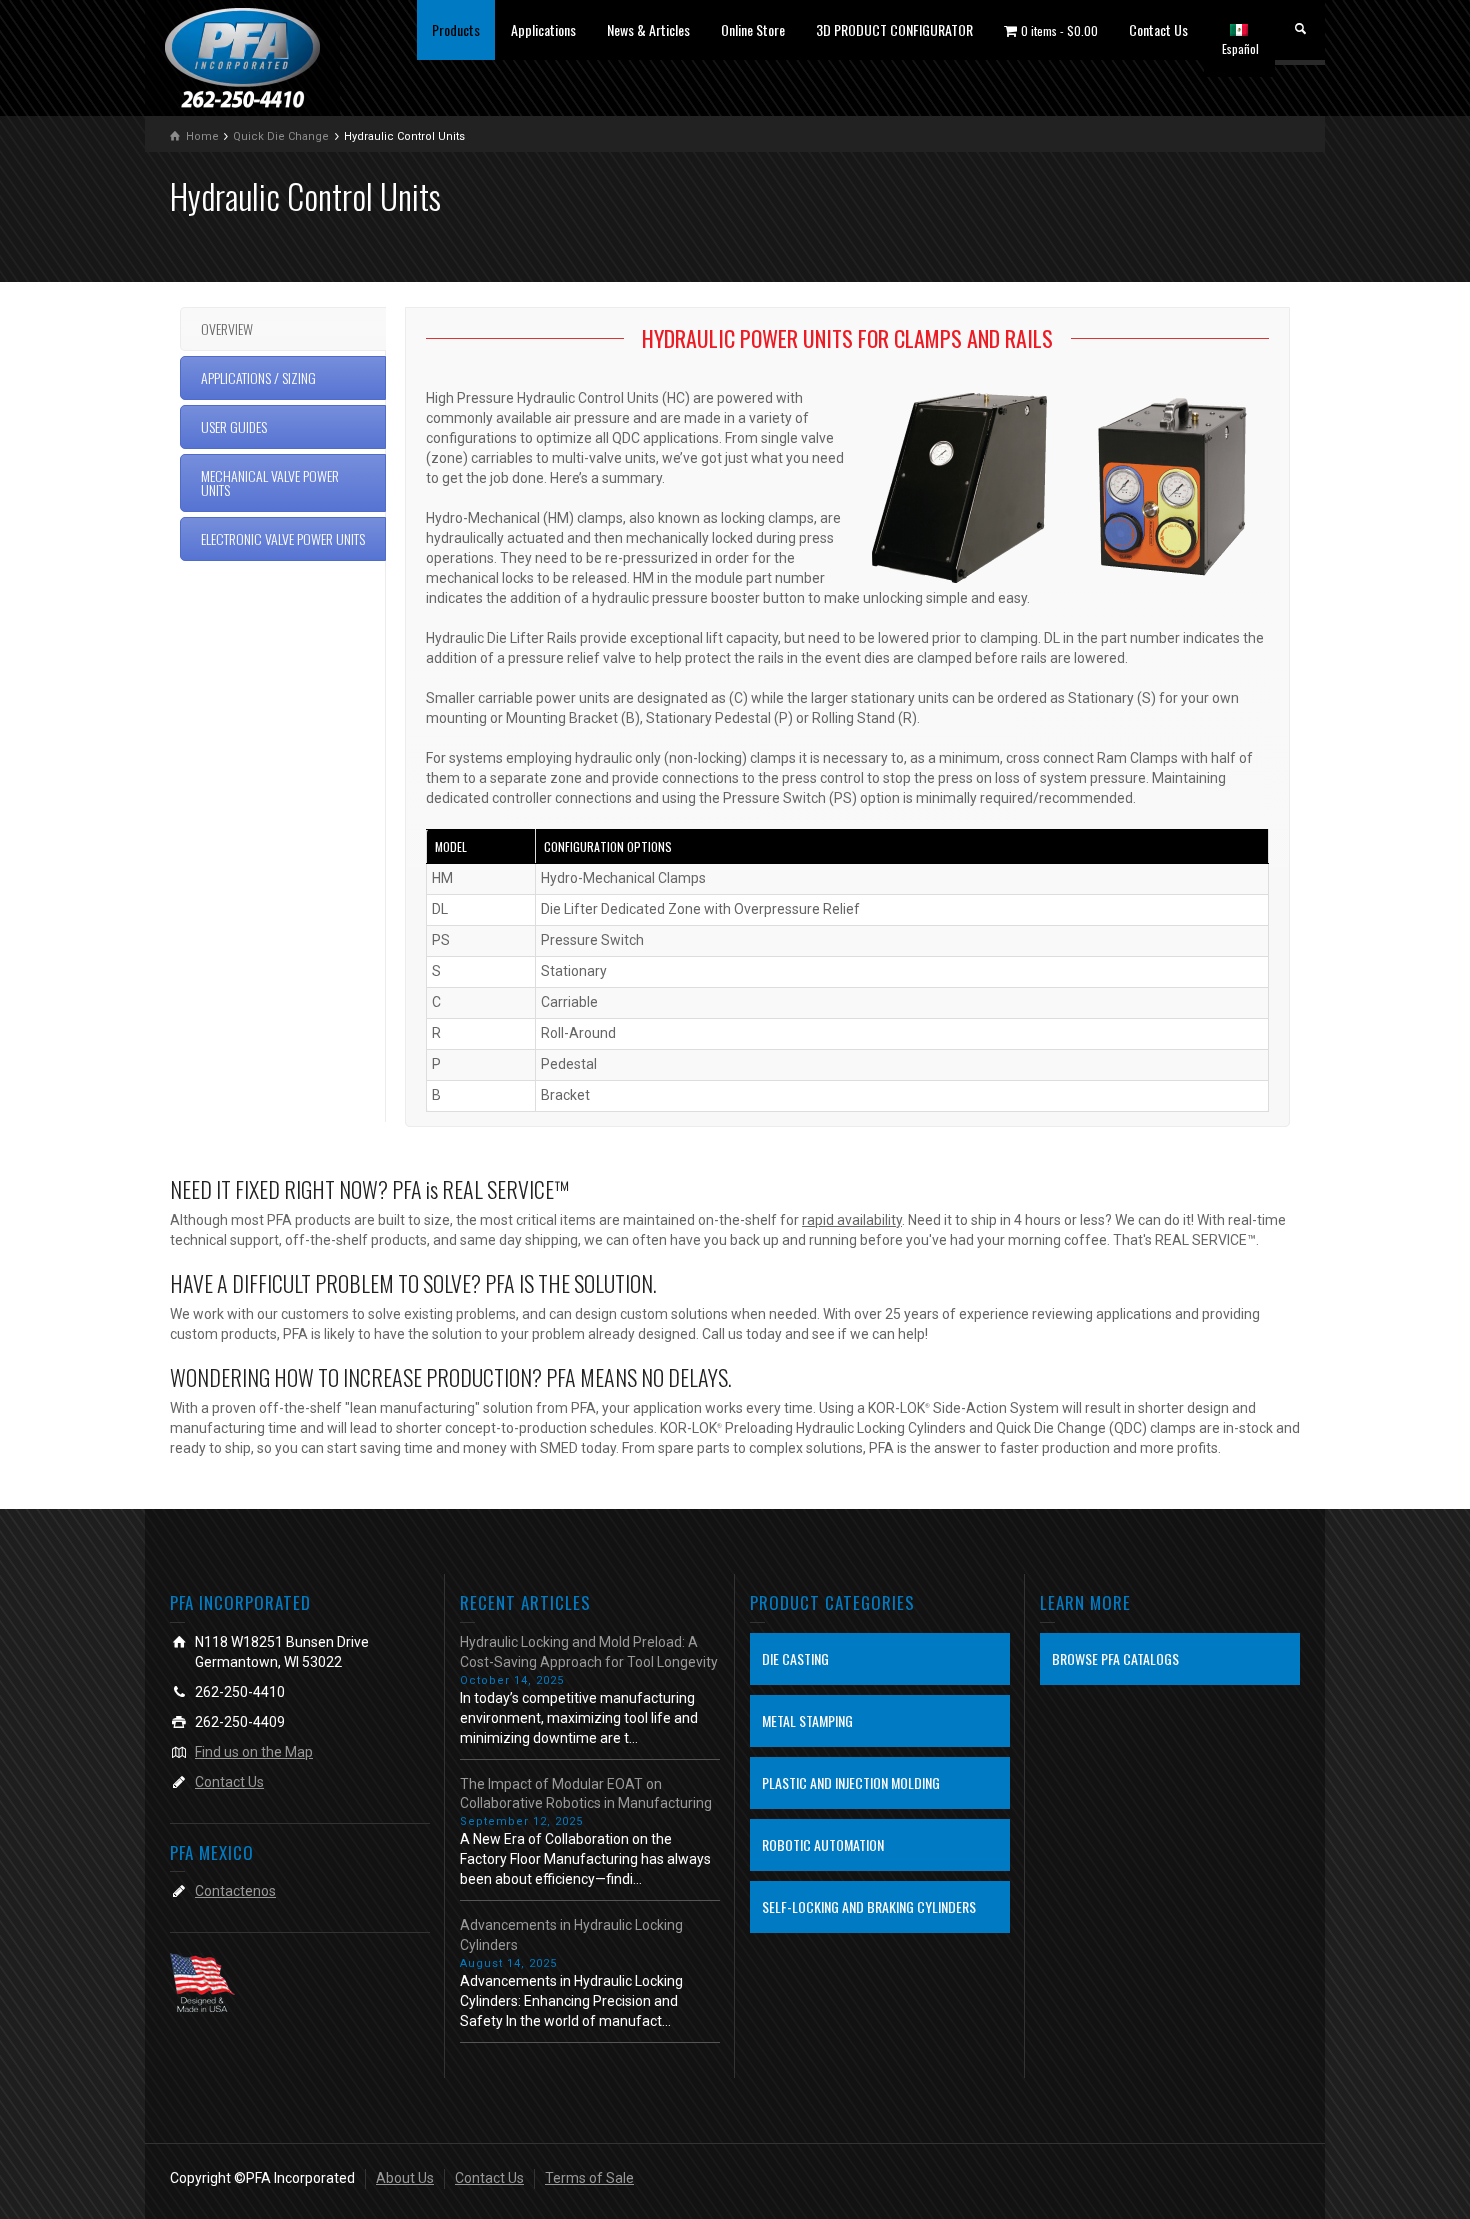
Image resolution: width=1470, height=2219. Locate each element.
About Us (405, 2178)
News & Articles (648, 29)
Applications (543, 29)
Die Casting (795, 1658)
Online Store (753, 29)
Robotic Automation (823, 1844)
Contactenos (235, 1891)
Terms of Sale (589, 2178)
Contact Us (1158, 29)
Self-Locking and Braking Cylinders (869, 1906)
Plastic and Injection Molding (851, 1782)
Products (456, 29)
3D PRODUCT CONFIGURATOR (894, 29)
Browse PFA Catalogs (1115, 1658)
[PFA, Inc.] (242, 57)
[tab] (283, 329)
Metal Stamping (807, 1720)
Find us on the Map (254, 1752)
